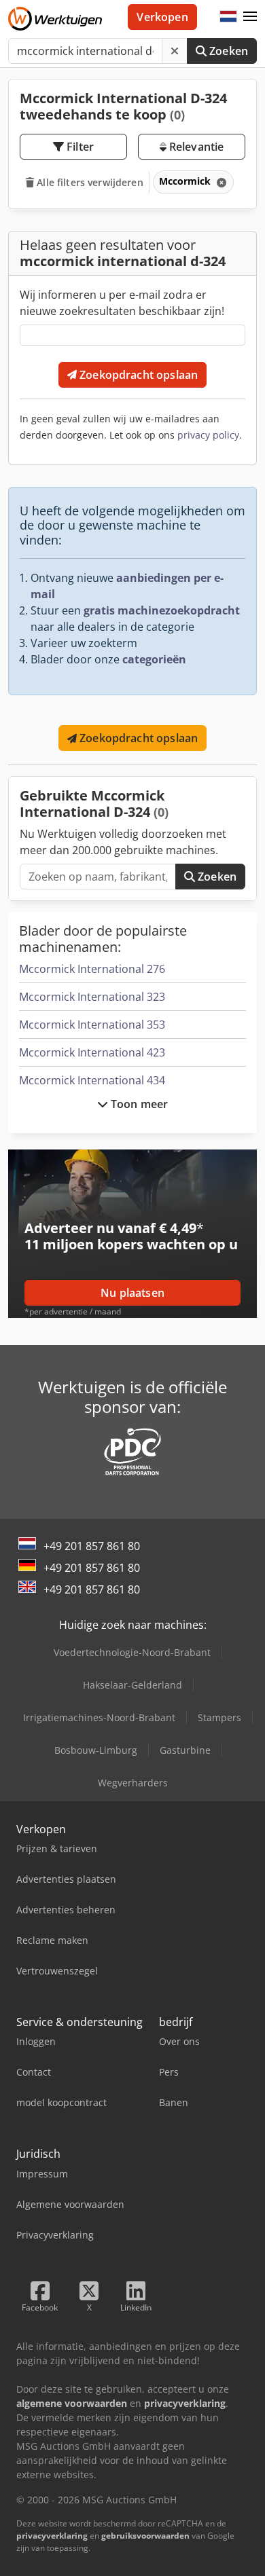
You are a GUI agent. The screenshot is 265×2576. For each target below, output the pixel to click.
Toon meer (138, 1104)
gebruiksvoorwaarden (145, 2536)
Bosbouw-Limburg (96, 1750)
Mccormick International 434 (92, 1080)
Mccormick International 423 (92, 1052)
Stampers (219, 1717)
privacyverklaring (52, 2536)
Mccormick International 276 (92, 969)
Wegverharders (133, 1783)
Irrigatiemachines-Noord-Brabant (99, 1717)
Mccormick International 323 (92, 997)
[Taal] (228, 17)
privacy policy (208, 435)
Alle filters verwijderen (89, 182)
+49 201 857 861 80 (92, 1546)
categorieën (154, 659)
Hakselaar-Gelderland (132, 1685)
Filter (79, 147)
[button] (250, 17)
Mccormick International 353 (92, 1025)
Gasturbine (185, 1750)
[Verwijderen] (175, 51)
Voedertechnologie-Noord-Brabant (132, 1652)
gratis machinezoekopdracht (162, 610)
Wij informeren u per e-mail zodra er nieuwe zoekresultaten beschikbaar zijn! (122, 303)
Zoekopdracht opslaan (137, 375)
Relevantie (195, 147)
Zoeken (227, 51)
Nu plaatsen (132, 1293)
